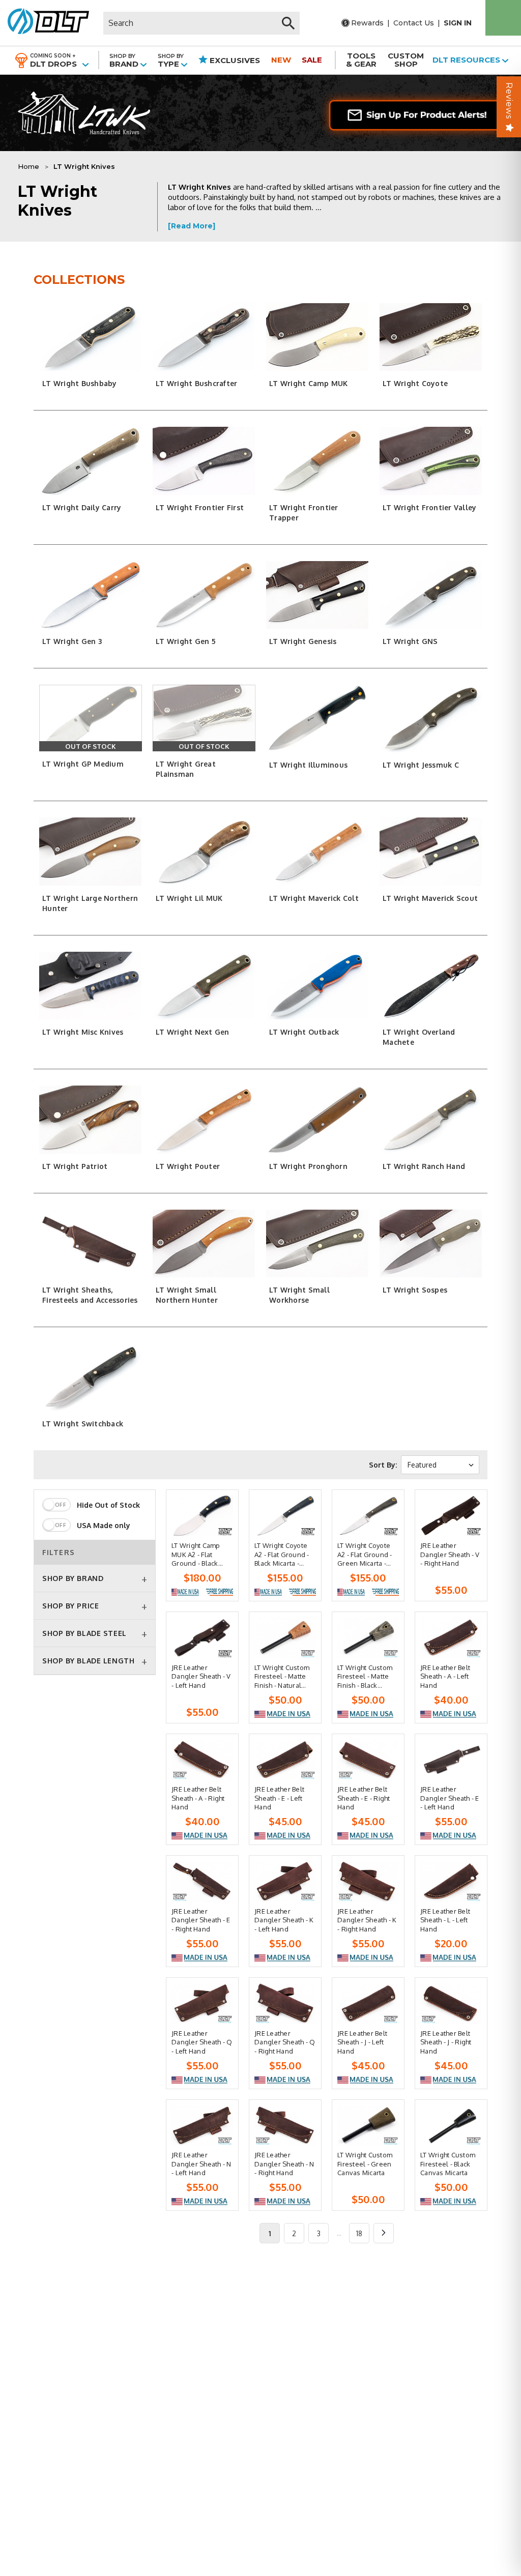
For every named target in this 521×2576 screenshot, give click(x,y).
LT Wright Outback (304, 1032)
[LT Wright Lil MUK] (204, 851)
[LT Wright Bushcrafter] (204, 337)
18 (359, 2233)
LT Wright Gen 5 (186, 641)
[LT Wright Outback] (317, 986)
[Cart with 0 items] (503, 18)
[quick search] (288, 23)
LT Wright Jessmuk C (421, 765)
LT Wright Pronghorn (308, 1166)
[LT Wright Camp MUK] (317, 337)
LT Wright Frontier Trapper (304, 513)
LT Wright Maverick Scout (430, 898)
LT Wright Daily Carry (82, 507)
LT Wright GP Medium (83, 764)
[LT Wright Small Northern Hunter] (204, 1243)
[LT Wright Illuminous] (317, 719)
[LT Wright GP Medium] (91, 718)
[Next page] (384, 2233)
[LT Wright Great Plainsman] (204, 718)
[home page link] (45, 23)
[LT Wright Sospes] (431, 1243)
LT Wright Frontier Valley (429, 507)
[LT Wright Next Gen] (204, 986)
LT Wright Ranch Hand (424, 1166)
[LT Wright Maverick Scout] (431, 851)
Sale (312, 60)
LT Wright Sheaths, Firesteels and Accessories (90, 1295)
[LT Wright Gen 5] (204, 595)
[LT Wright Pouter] (204, 1119)
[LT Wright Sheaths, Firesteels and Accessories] (91, 1243)
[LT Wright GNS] (431, 595)
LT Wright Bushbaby (80, 383)
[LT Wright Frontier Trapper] (317, 461)
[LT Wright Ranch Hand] (431, 1119)
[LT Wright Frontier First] (204, 461)
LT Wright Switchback (83, 1424)
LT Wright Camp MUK (309, 383)
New (281, 60)
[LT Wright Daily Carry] (91, 461)
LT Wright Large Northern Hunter (90, 903)
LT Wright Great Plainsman (186, 769)
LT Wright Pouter (188, 1166)
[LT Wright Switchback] (91, 1377)
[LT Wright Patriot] (91, 1119)
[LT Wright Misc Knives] (91, 986)
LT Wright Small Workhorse (299, 1295)
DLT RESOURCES (467, 60)
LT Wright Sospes (415, 1290)
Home (28, 166)
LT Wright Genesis (303, 641)
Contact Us (414, 23)
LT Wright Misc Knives (83, 1032)
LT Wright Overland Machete (419, 1037)
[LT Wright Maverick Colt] (317, 851)
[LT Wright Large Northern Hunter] (91, 851)
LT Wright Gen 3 (72, 641)
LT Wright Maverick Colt (314, 898)
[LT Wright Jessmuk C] (431, 719)
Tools (361, 60)
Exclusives (234, 60)
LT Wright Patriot (75, 1166)
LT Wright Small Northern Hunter (187, 1295)
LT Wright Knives (84, 166)
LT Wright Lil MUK (189, 898)
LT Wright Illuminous (308, 765)
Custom (406, 60)
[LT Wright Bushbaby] (91, 337)
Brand (125, 61)
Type (171, 61)
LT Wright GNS (410, 641)
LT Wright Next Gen (193, 1032)
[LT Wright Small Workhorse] (317, 1243)
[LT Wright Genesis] (317, 595)
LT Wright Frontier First (200, 507)
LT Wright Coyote (415, 383)
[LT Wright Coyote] (431, 337)
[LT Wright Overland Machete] (431, 986)
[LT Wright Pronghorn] (317, 1119)
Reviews (509, 101)
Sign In (458, 23)
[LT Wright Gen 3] (91, 595)
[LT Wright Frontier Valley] (431, 461)
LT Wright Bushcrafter (196, 383)
